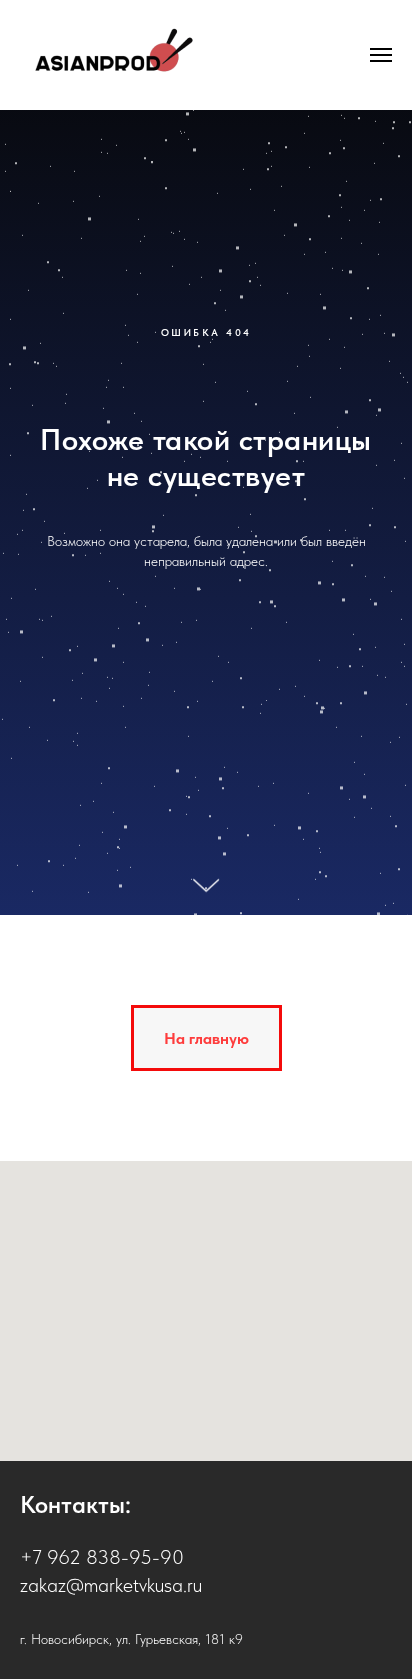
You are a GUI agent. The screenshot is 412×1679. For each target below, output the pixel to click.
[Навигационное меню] (381, 55)
